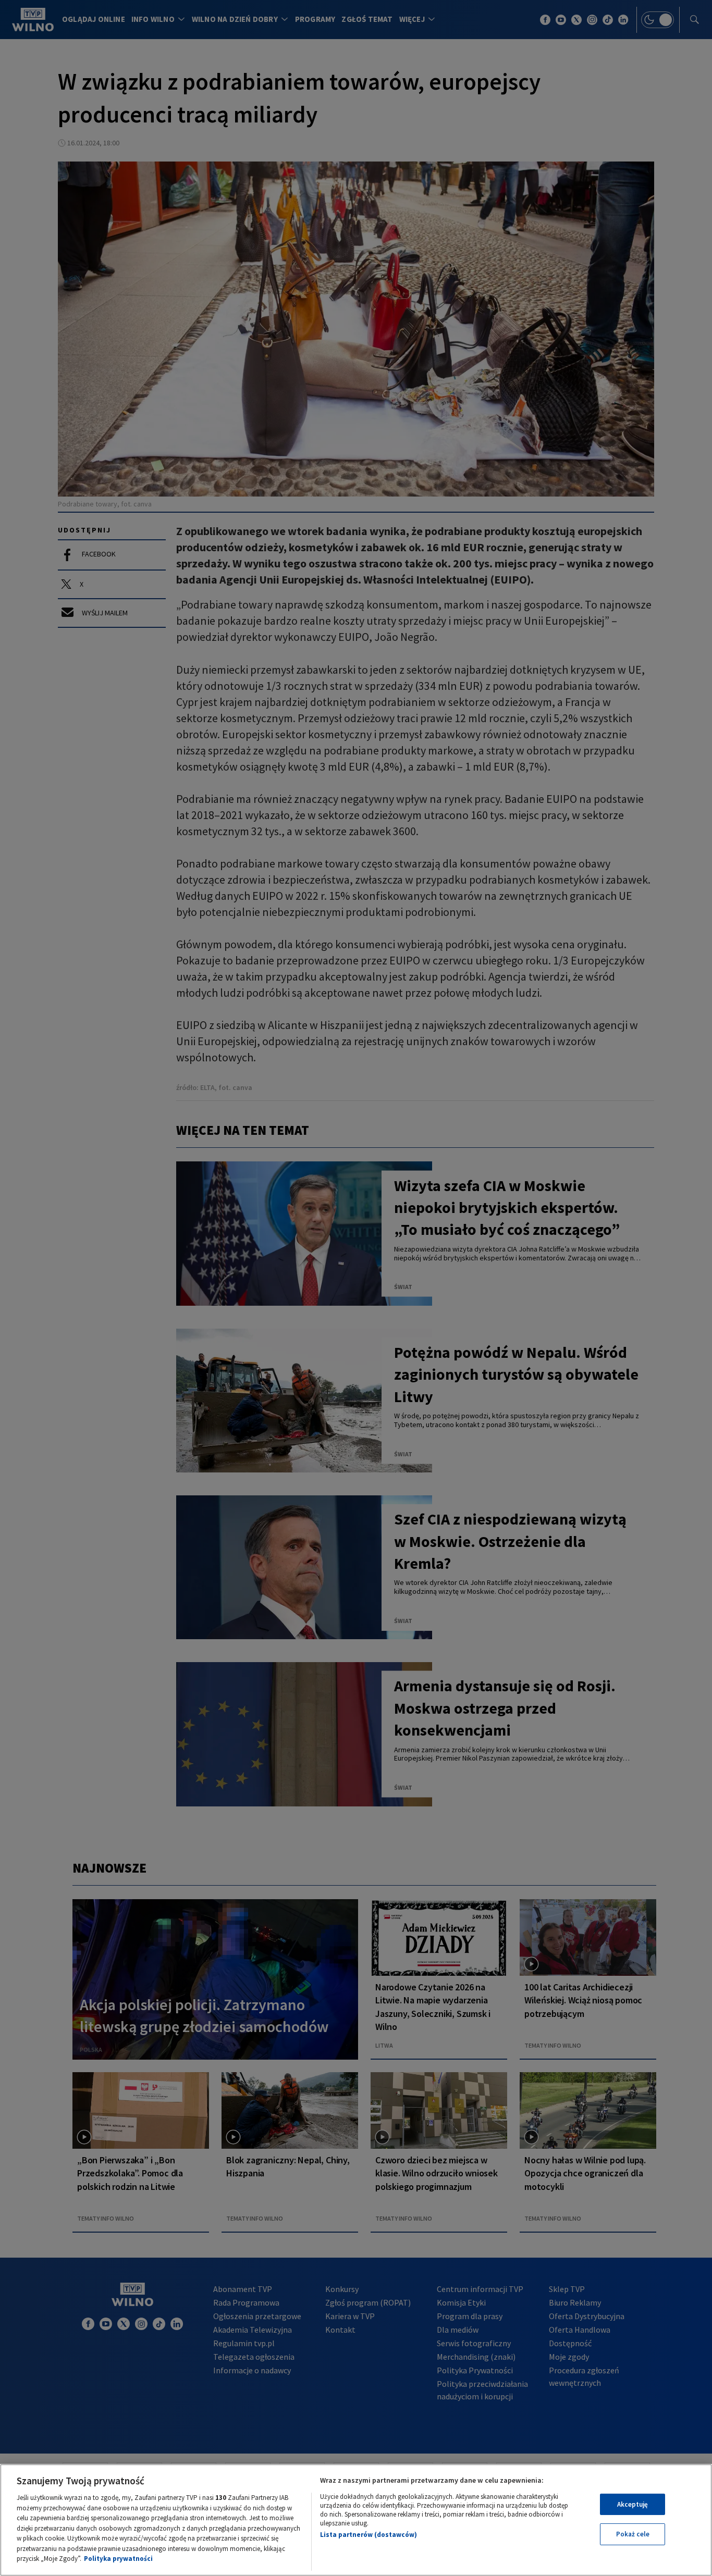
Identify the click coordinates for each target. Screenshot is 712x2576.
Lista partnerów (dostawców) (369, 2535)
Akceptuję (633, 2504)
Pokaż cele (633, 2534)
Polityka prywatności (118, 2559)
